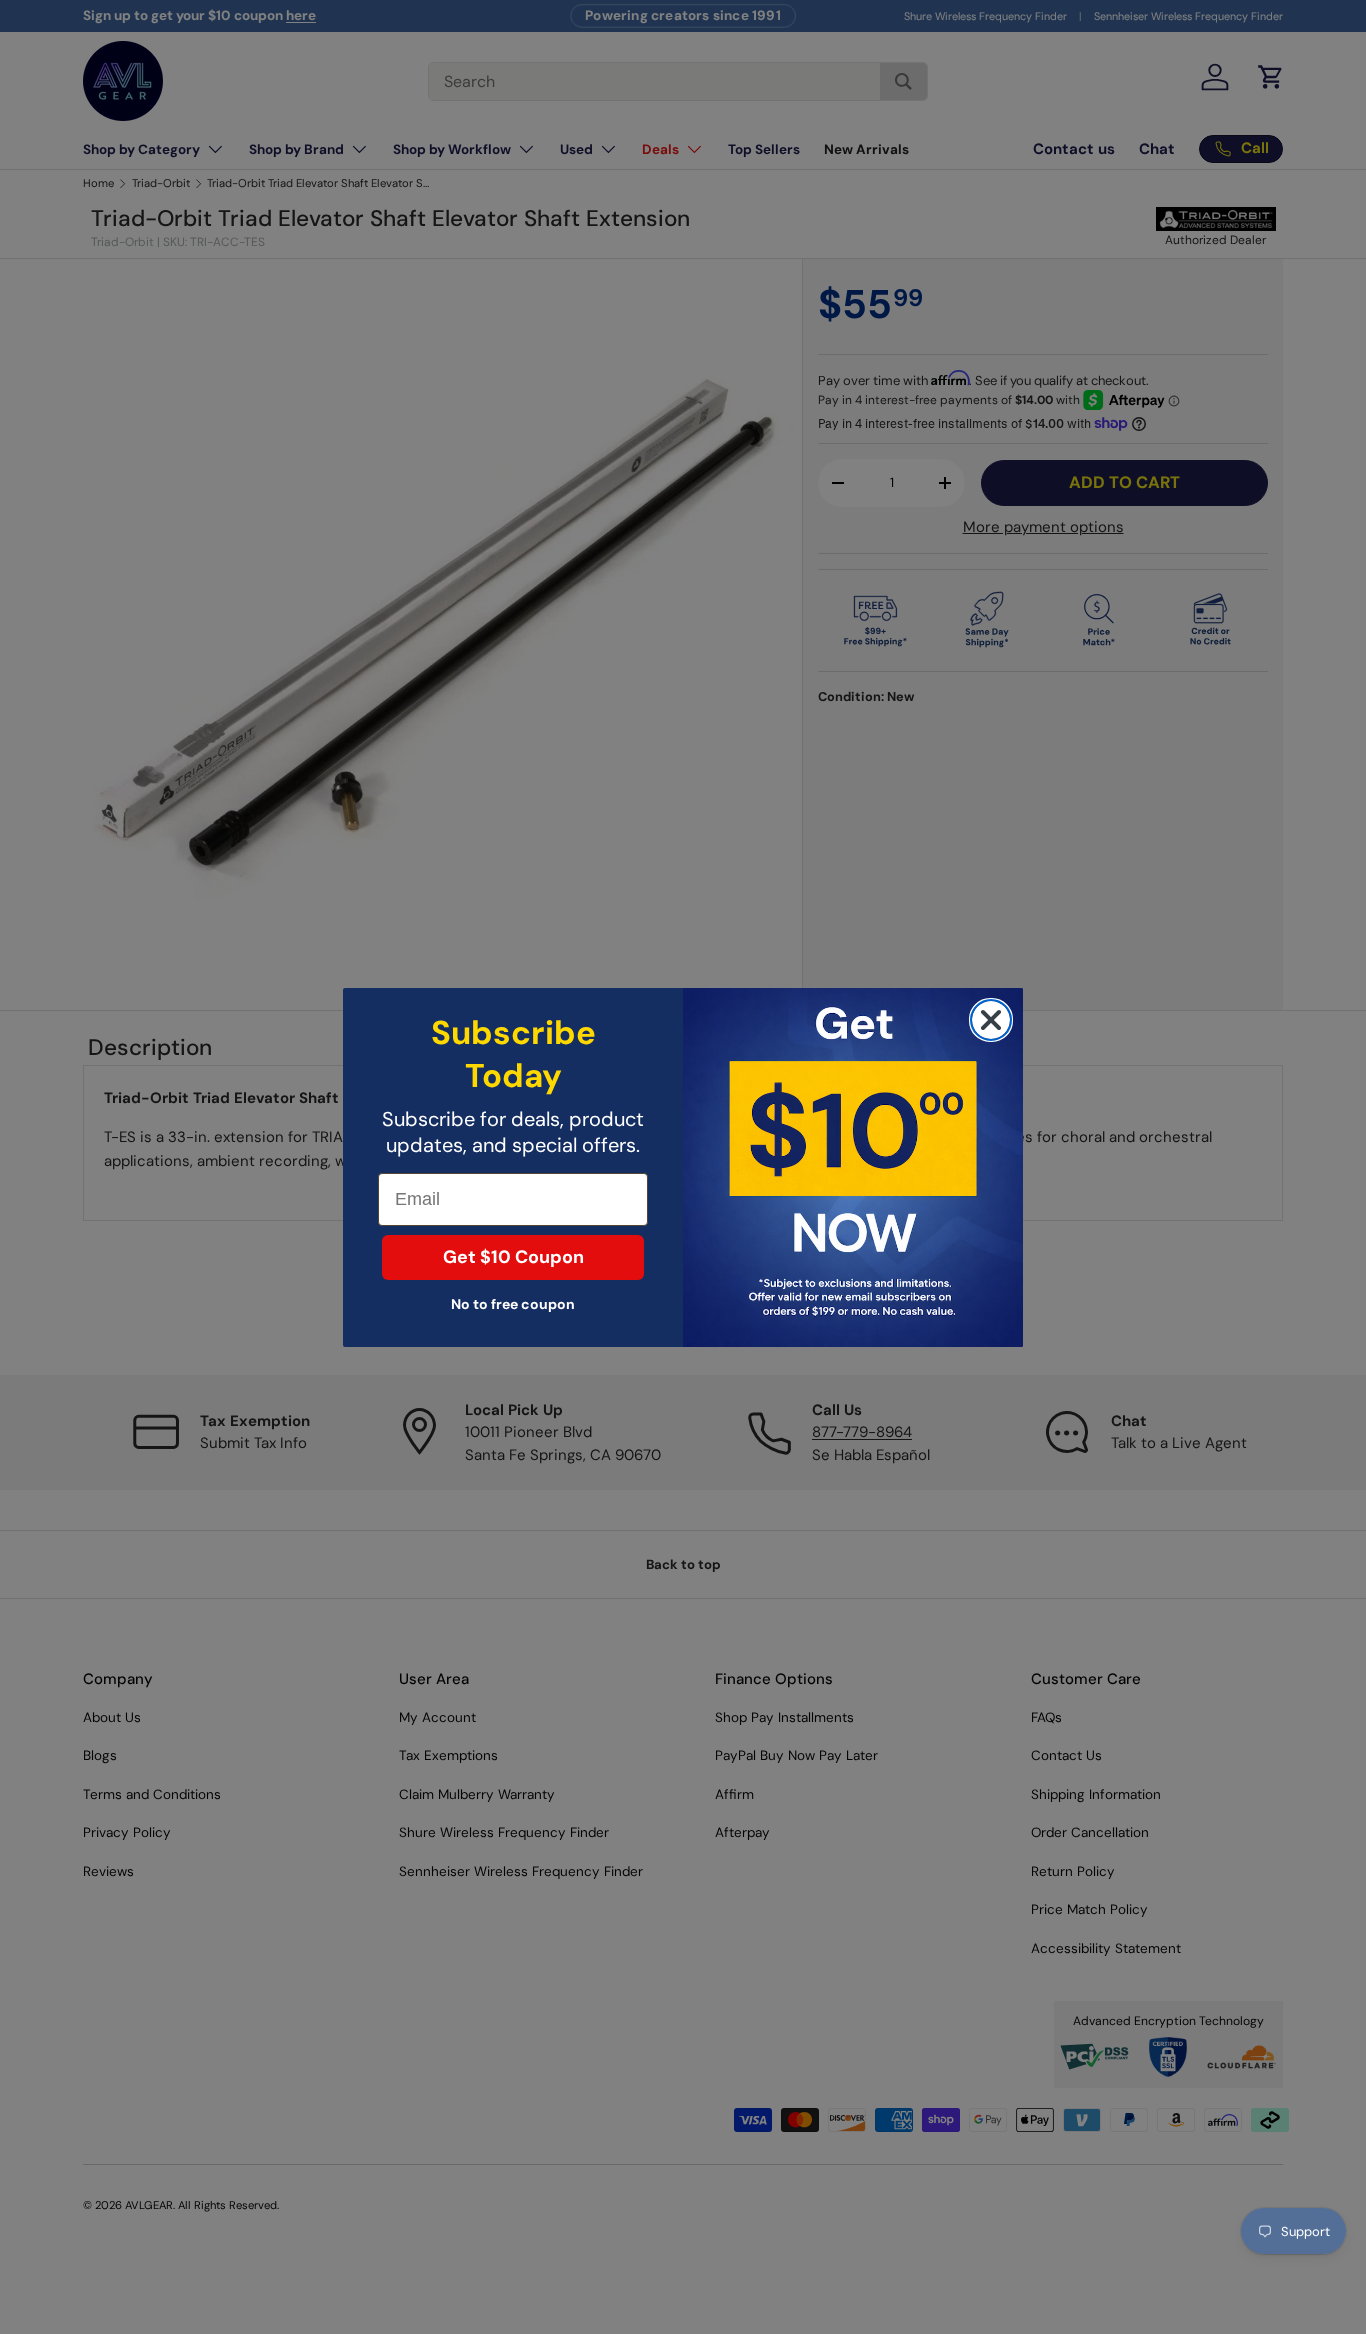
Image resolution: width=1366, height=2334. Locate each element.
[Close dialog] (991, 1020)
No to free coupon (513, 1304)
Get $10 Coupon (513, 1257)
